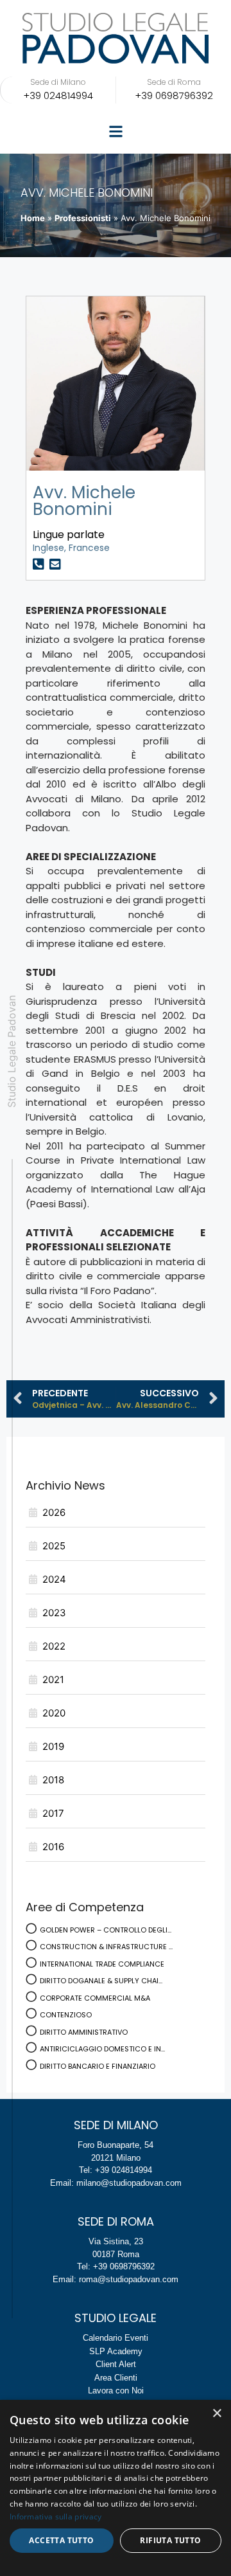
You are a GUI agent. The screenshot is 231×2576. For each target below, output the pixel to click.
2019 (53, 1746)
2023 (54, 1613)
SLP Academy (116, 2351)
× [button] (217, 2414)
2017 (53, 1813)
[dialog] (116, 2488)
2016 (53, 1847)
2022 (54, 1646)
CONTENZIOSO (66, 2015)
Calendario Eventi (116, 2338)
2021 (53, 1680)
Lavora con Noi (116, 2391)
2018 (53, 1780)
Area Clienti (116, 2378)
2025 (54, 1546)
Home (33, 218)
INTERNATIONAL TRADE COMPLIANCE (102, 1964)
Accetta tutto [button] (61, 2540)
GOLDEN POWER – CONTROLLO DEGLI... (106, 1930)
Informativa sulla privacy (56, 2517)
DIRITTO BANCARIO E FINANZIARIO (98, 2066)
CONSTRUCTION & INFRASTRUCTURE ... (106, 1947)
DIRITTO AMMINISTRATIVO (84, 2032)
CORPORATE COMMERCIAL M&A (95, 1998)
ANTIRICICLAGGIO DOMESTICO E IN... (102, 2049)
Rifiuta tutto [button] (170, 2540)
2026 (54, 1512)
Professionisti (83, 218)
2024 (54, 1579)
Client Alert (116, 2364)
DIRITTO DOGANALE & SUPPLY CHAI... (101, 1981)
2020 (54, 1713)
